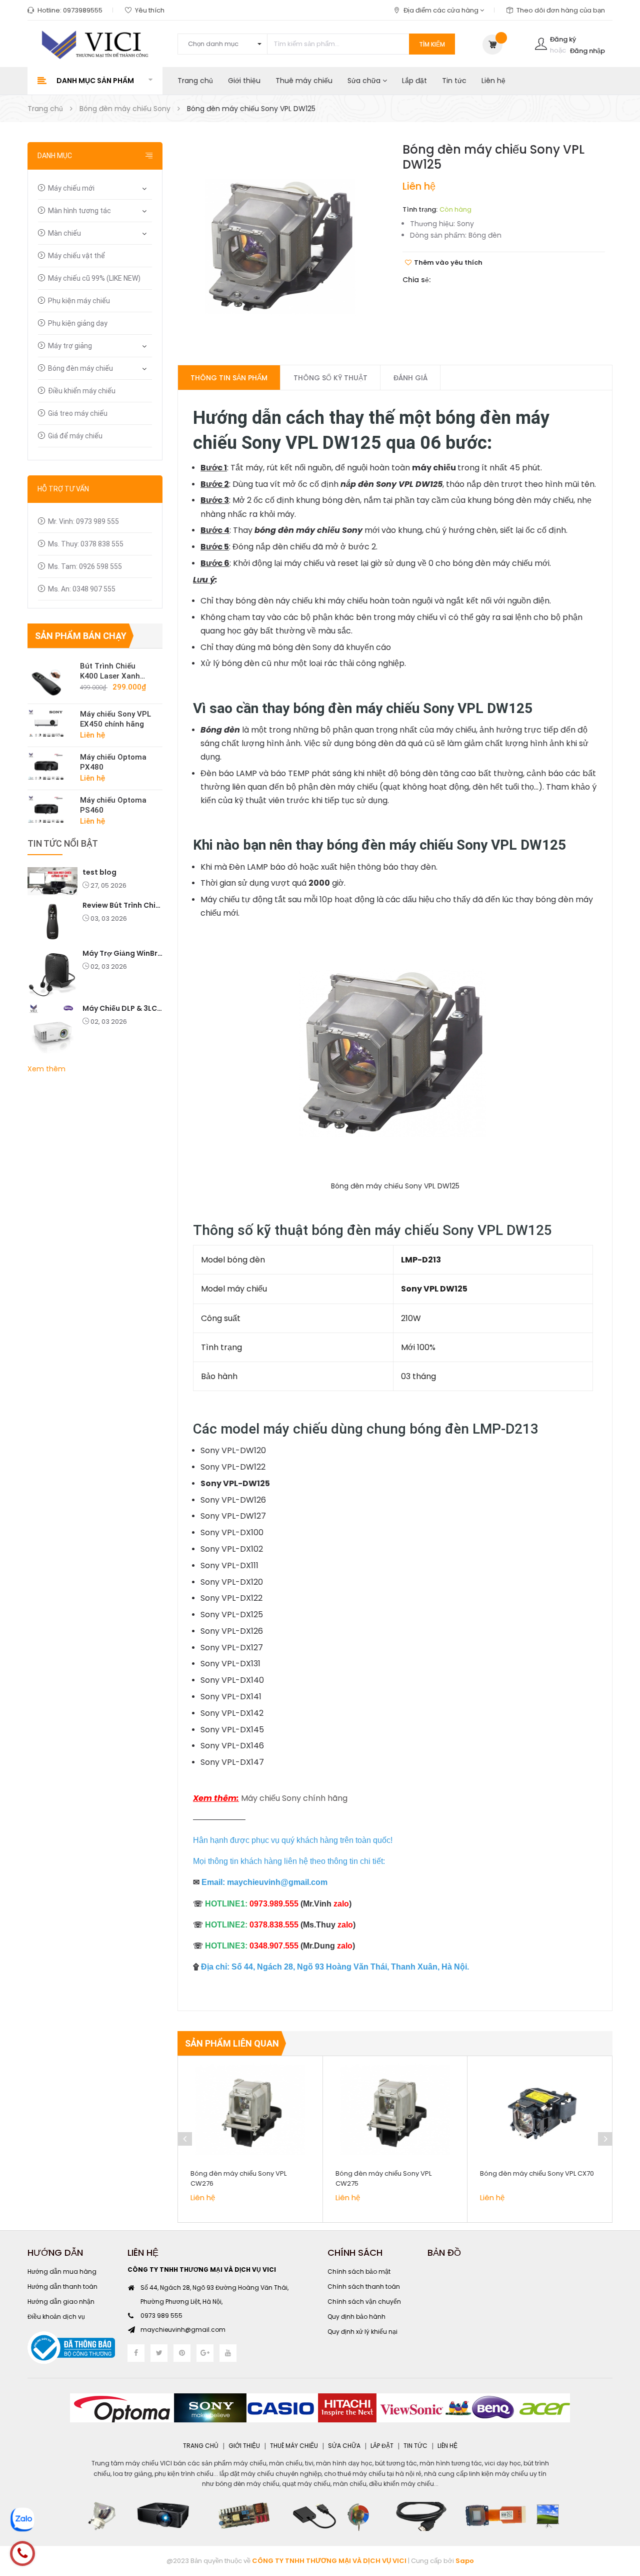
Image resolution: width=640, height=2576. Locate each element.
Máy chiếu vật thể (76, 256)
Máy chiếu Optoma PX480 (113, 762)
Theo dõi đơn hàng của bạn (561, 10)
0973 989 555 (161, 2316)
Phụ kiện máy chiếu (79, 301)
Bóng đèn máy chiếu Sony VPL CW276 (238, 2178)
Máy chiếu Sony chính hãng (294, 1798)
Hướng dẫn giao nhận (61, 2302)
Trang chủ (195, 81)
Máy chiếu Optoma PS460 (113, 805)
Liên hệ (493, 81)
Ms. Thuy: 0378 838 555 (86, 544)
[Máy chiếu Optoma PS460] (50, 809)
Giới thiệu (244, 81)
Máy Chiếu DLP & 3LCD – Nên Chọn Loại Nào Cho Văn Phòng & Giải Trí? (122, 1008)
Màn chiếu (64, 233)
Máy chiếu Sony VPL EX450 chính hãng (115, 719)
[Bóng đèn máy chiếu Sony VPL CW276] (250, 2111)
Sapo (465, 2561)
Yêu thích (150, 10)
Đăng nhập (587, 51)
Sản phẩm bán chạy (81, 636)
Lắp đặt (414, 81)
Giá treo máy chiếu (78, 413)
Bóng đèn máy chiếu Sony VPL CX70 (537, 2173)
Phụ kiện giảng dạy (78, 323)
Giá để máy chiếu (75, 436)
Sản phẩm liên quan (232, 2043)
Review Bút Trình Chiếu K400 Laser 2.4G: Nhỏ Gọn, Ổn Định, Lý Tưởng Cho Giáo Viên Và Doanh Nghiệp (122, 905)
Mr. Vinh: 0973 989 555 (83, 521)
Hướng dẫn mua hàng (62, 2272)
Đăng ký (563, 39)
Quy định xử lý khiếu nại (362, 2332)
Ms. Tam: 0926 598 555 (85, 566)
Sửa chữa (365, 81)
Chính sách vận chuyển (364, 2302)
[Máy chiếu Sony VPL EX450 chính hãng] (50, 723)
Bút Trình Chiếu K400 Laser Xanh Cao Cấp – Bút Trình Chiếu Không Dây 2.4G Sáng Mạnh (116, 671)
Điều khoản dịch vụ (56, 2317)
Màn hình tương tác (79, 211)
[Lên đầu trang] (620, 2513)
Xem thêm (46, 1069)
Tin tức (454, 81)
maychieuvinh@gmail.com (183, 2330)
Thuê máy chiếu (304, 81)
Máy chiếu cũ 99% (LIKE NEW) (94, 278)
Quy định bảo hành (356, 2317)
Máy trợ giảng (70, 346)
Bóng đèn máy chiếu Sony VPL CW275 (383, 2178)
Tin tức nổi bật (63, 843)
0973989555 (83, 10)
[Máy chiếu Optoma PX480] (50, 766)
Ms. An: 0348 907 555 (82, 589)
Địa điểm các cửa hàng (442, 10)
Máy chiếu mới (71, 188)
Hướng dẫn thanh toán (62, 2287)
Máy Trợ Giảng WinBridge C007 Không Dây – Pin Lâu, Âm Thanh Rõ (122, 953)
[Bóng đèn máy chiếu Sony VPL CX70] (540, 2111)
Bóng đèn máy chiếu (80, 368)
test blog (99, 872)
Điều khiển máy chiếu (82, 391)
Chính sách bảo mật (359, 2272)
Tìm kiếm (432, 44)
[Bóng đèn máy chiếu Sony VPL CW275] (395, 2111)
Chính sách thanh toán (364, 2287)
